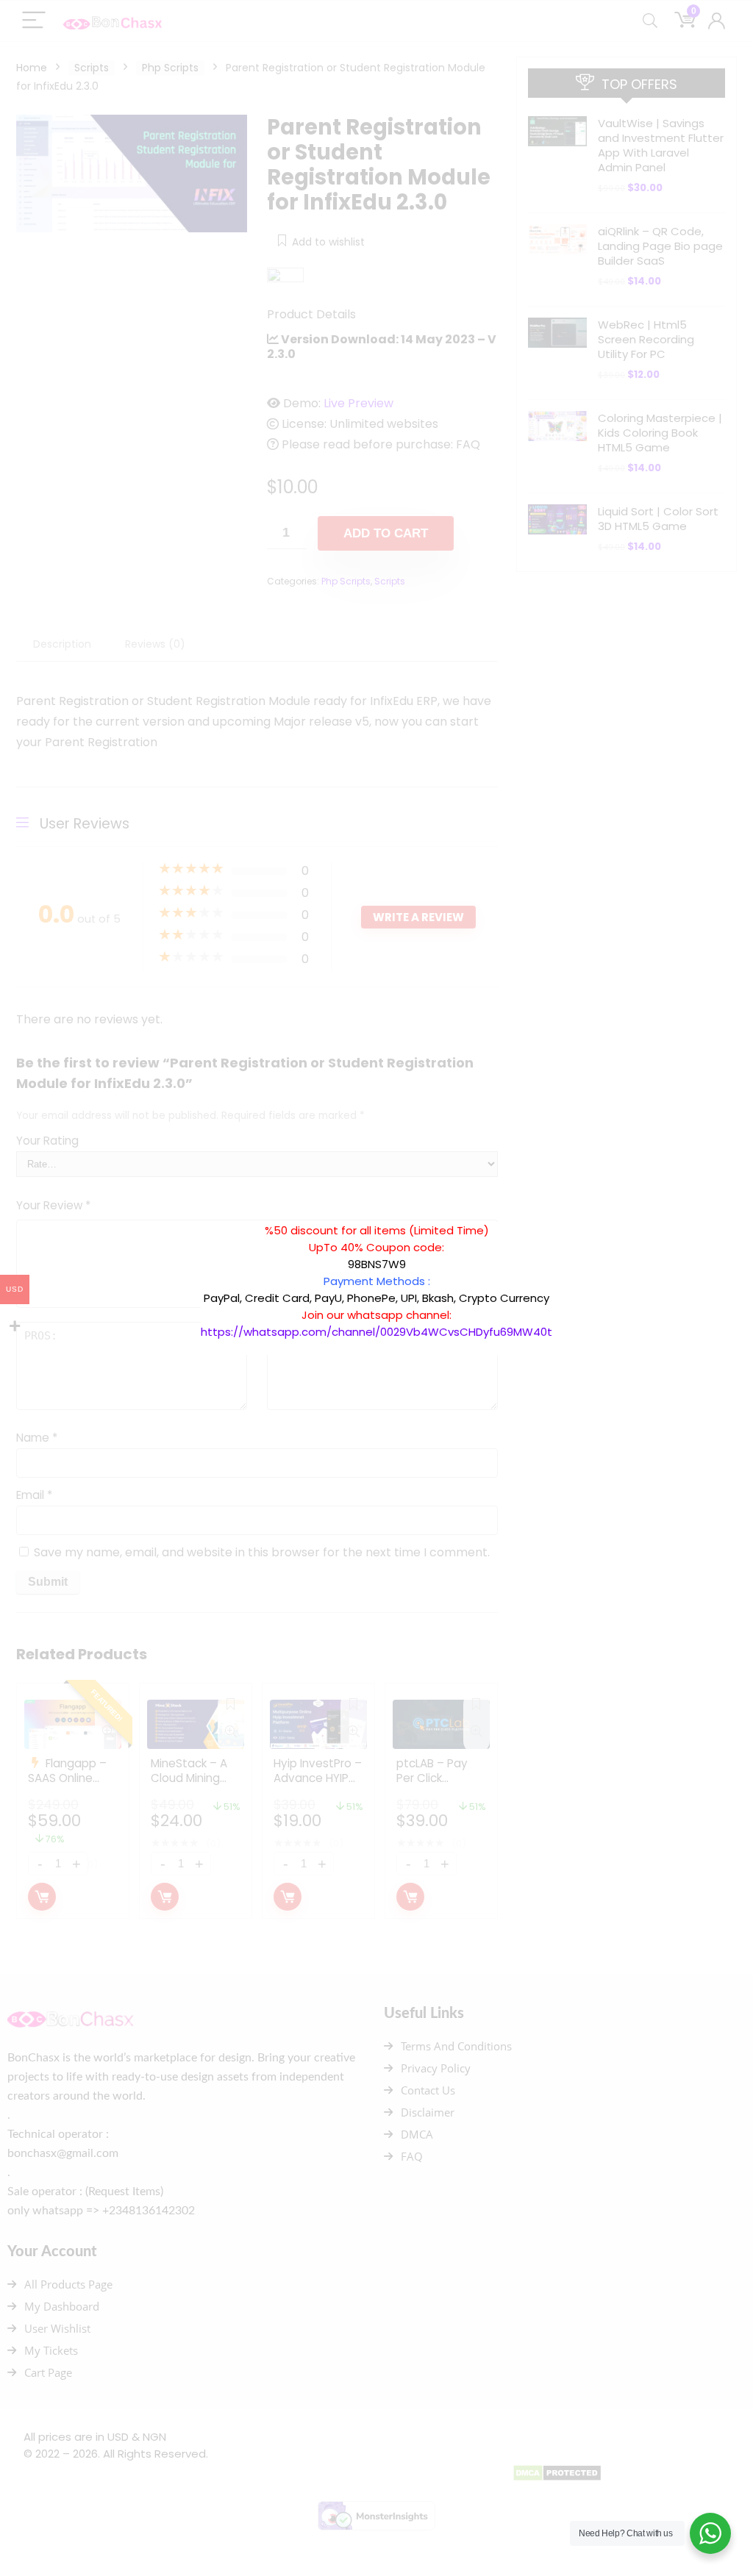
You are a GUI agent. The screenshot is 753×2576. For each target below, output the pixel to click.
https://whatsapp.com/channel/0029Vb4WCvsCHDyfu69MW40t (376, 1332)
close (560, 1214)
